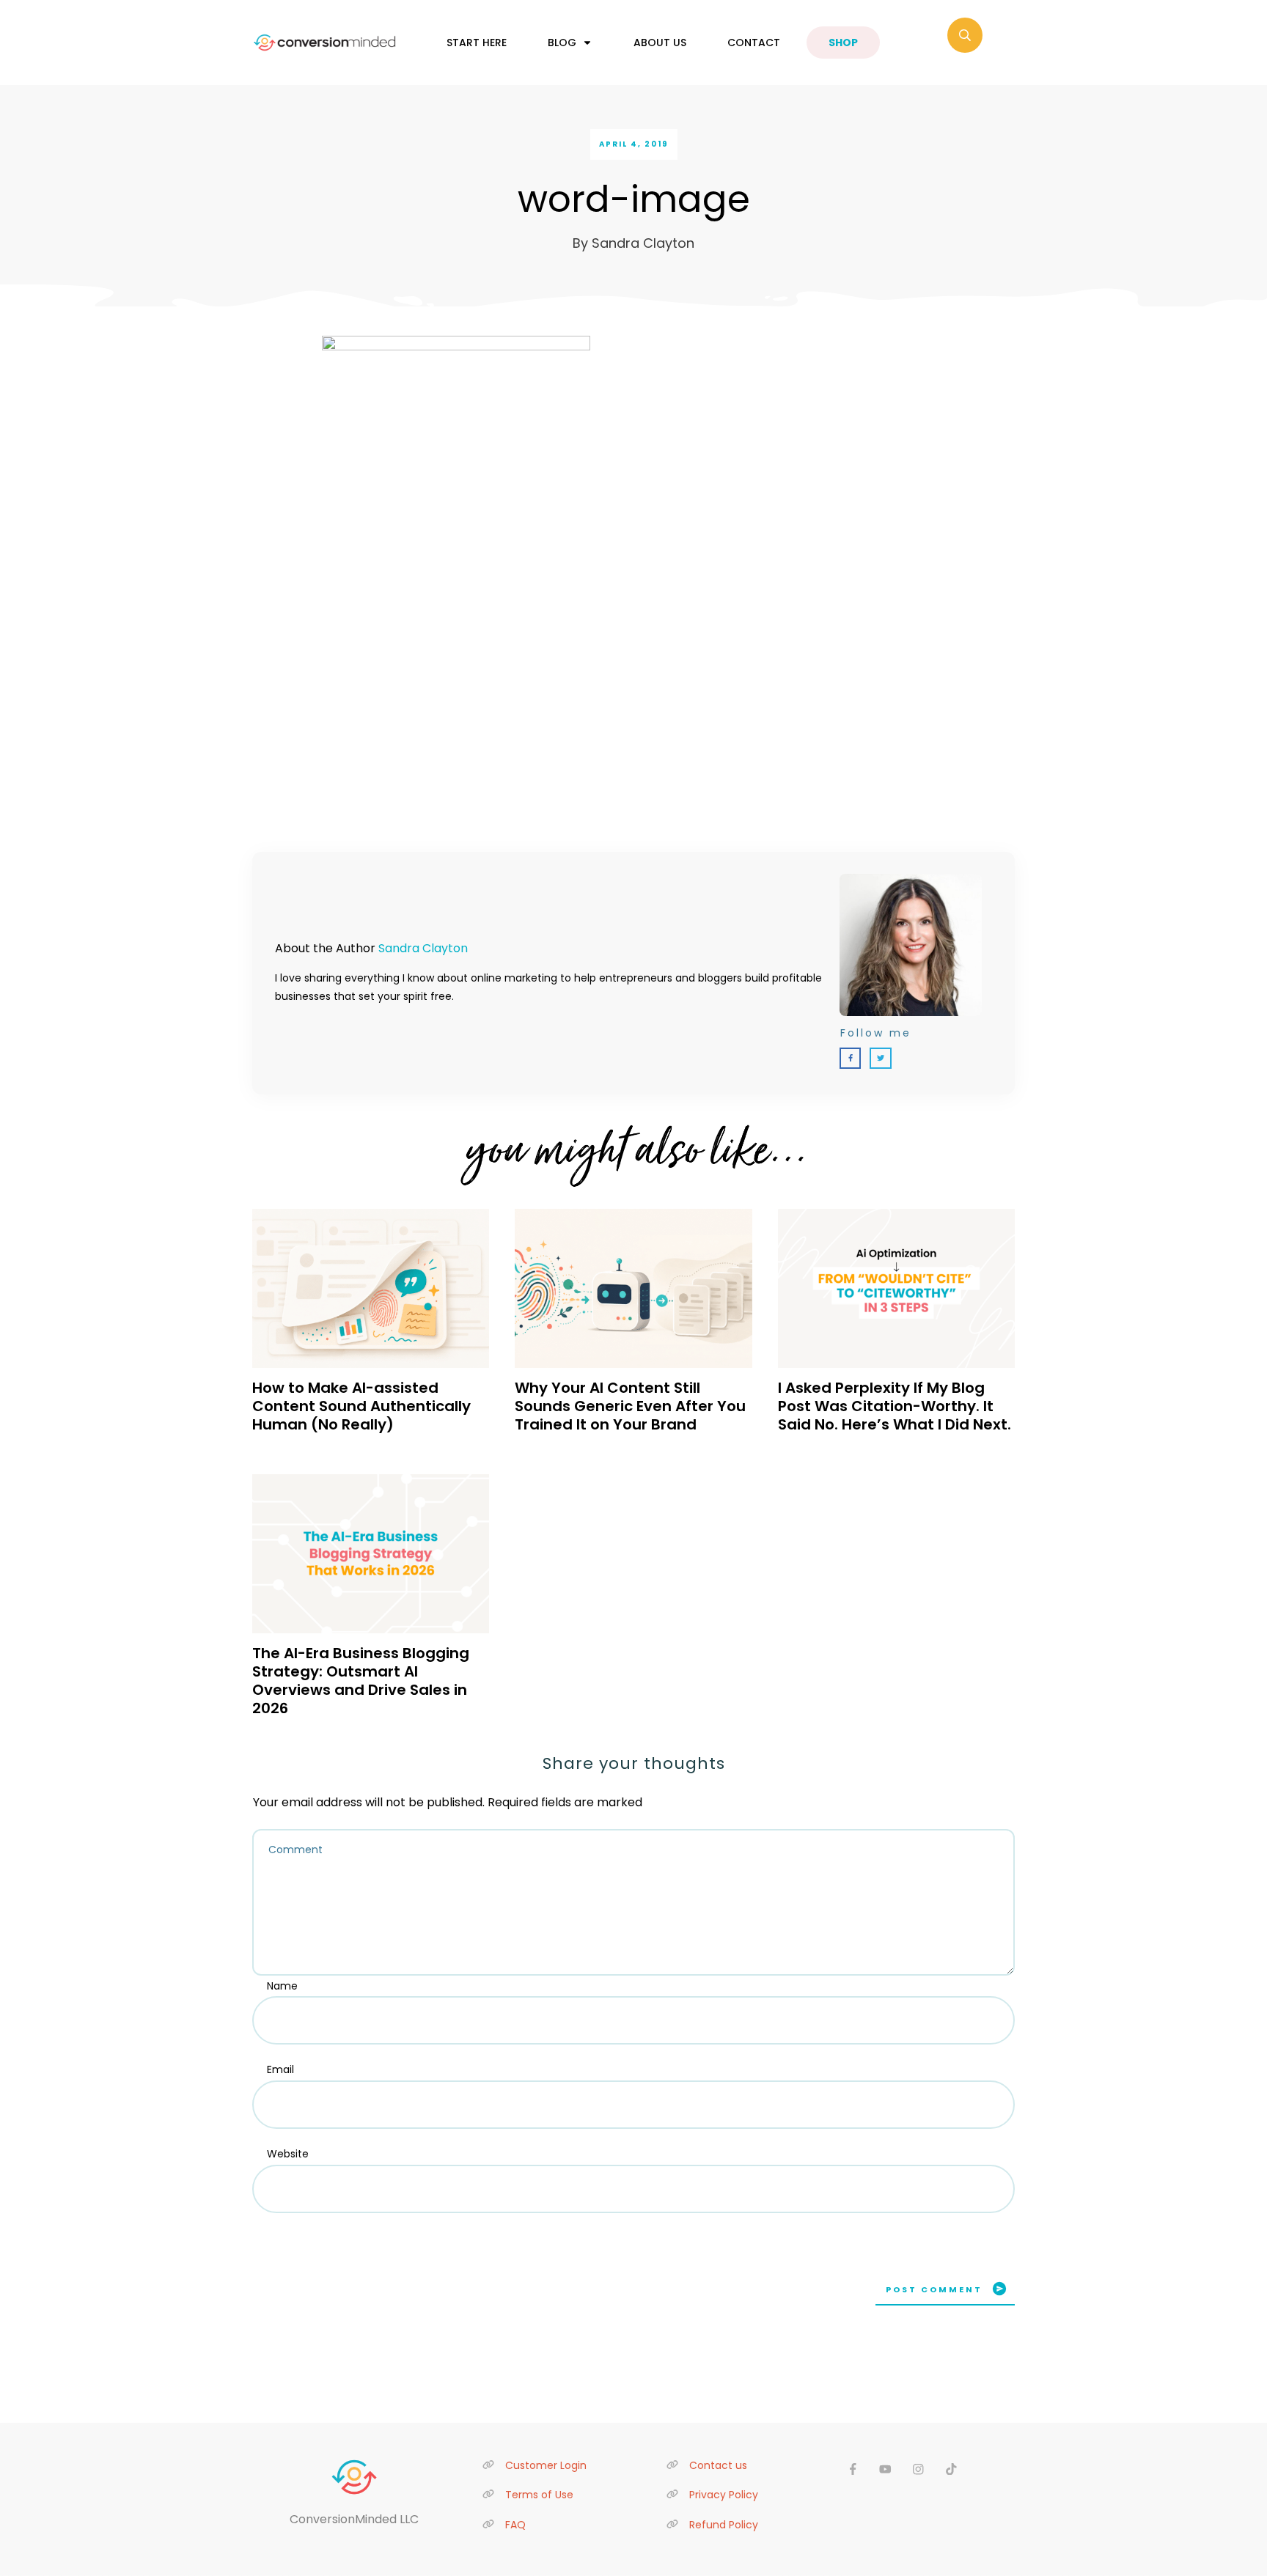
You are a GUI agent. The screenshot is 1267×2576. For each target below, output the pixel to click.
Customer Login (546, 2465)
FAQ (515, 2525)
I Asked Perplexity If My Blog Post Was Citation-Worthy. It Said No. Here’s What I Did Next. (895, 1406)
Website (288, 2154)
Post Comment (934, 2289)
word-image (634, 199)
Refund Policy (724, 2525)
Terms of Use (539, 2495)
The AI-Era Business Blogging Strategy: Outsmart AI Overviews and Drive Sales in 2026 (361, 1681)
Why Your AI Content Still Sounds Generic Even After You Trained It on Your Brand (630, 1406)
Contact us (718, 2465)
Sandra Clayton (423, 948)
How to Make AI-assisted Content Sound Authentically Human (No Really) (361, 1406)
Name (282, 1986)
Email (280, 2069)
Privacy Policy (724, 2495)
